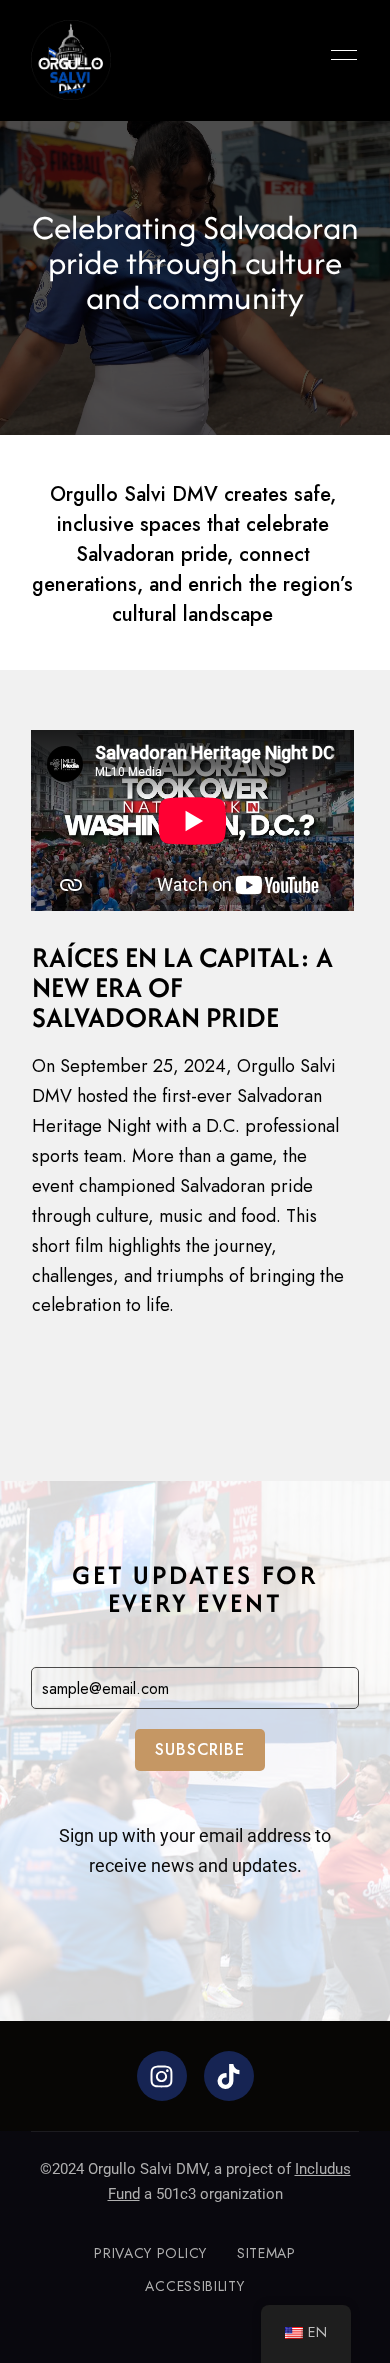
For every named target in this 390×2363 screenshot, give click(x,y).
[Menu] (339, 55)
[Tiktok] (229, 2076)
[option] (195, 277)
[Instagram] (162, 2076)
